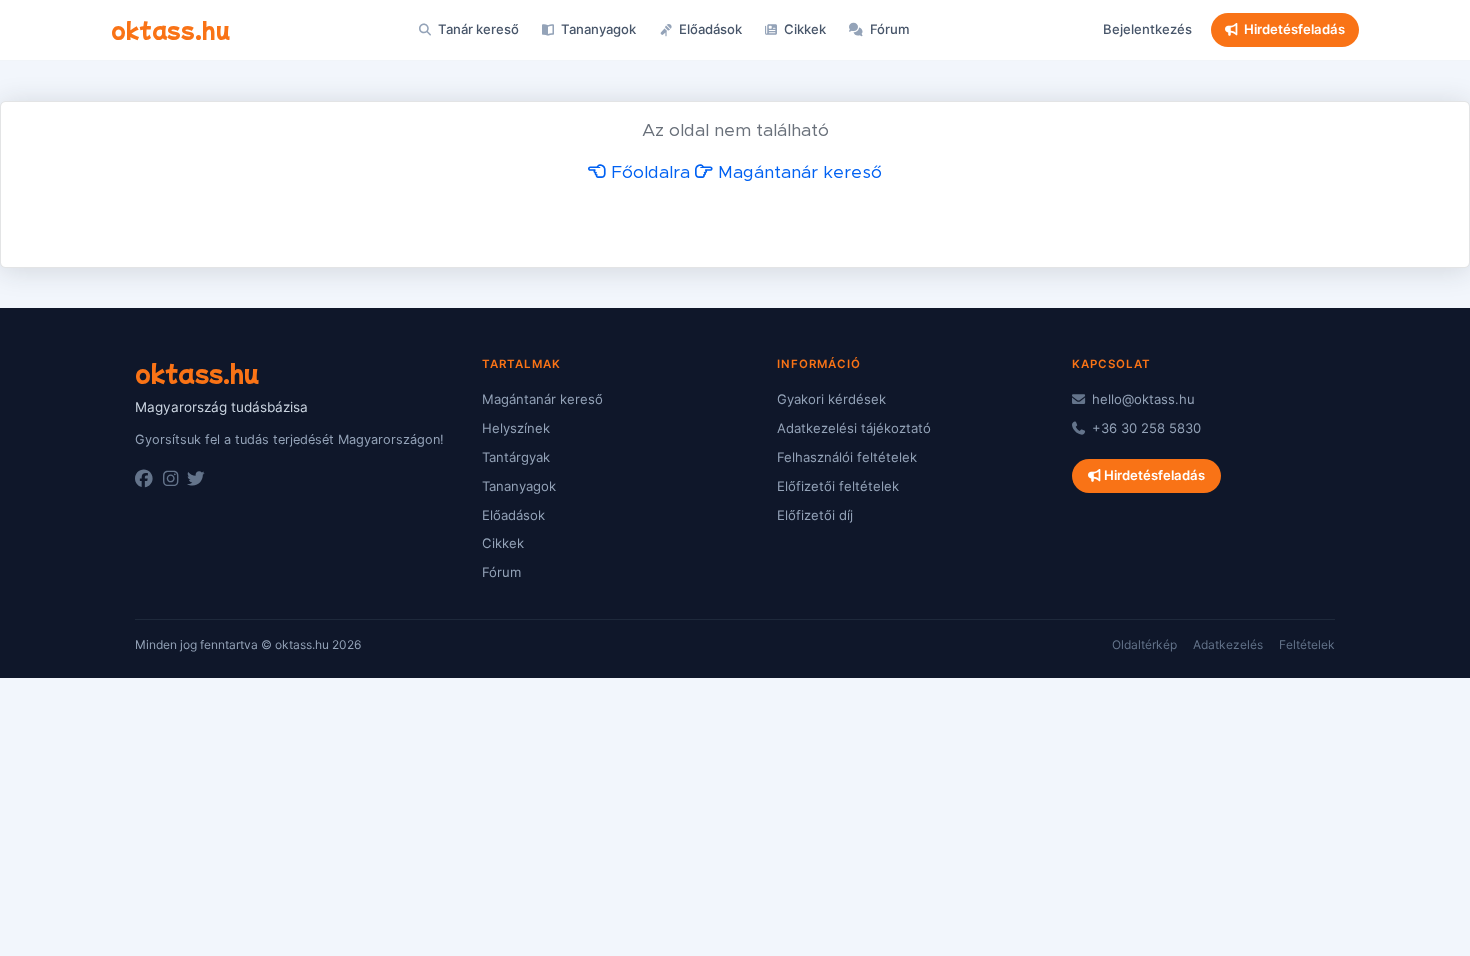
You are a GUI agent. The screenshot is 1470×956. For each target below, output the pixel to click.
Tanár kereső (477, 29)
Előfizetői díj (815, 515)
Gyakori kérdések (831, 399)
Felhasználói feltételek (847, 457)
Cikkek (803, 29)
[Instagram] (170, 479)
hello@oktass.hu (1141, 399)
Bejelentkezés (1147, 29)
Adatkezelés (1228, 644)
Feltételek (1307, 644)
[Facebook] (144, 479)
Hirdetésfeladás (1294, 29)
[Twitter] (196, 479)
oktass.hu (170, 29)
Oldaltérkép (1144, 644)
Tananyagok (597, 29)
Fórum (888, 29)
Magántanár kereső (797, 173)
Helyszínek (516, 428)
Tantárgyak (516, 457)
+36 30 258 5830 (1144, 428)
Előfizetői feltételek (838, 486)
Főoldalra (648, 173)
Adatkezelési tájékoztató (854, 428)
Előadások (709, 29)
